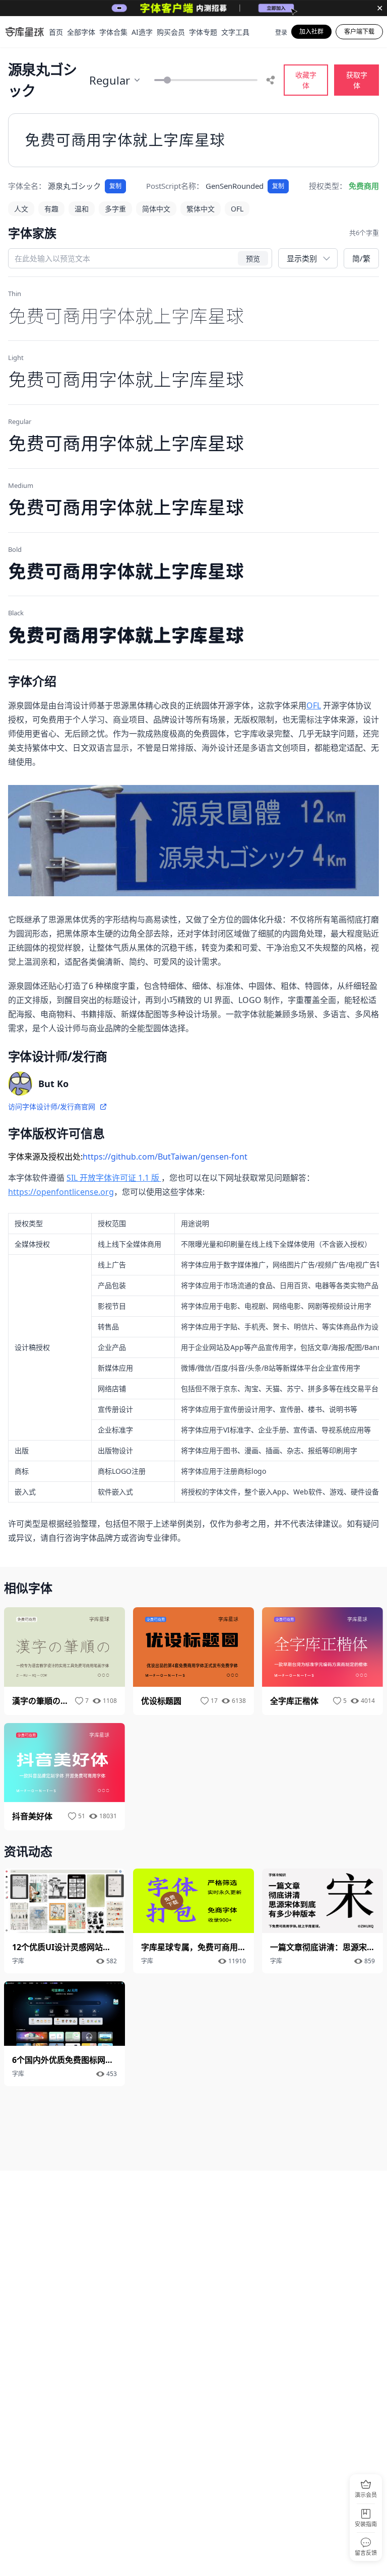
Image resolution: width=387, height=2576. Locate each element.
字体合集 (113, 32)
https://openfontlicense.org (61, 1192)
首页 (56, 32)
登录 (281, 33)
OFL (314, 705)
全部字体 (81, 32)
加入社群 (311, 31)
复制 (115, 186)
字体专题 (203, 32)
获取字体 (357, 80)
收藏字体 (306, 80)
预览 (253, 258)
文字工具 (235, 32)
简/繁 (361, 258)
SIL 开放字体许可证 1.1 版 (114, 1178)
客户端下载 (359, 31)
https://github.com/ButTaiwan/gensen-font (165, 1157)
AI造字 (142, 32)
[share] (271, 80)
